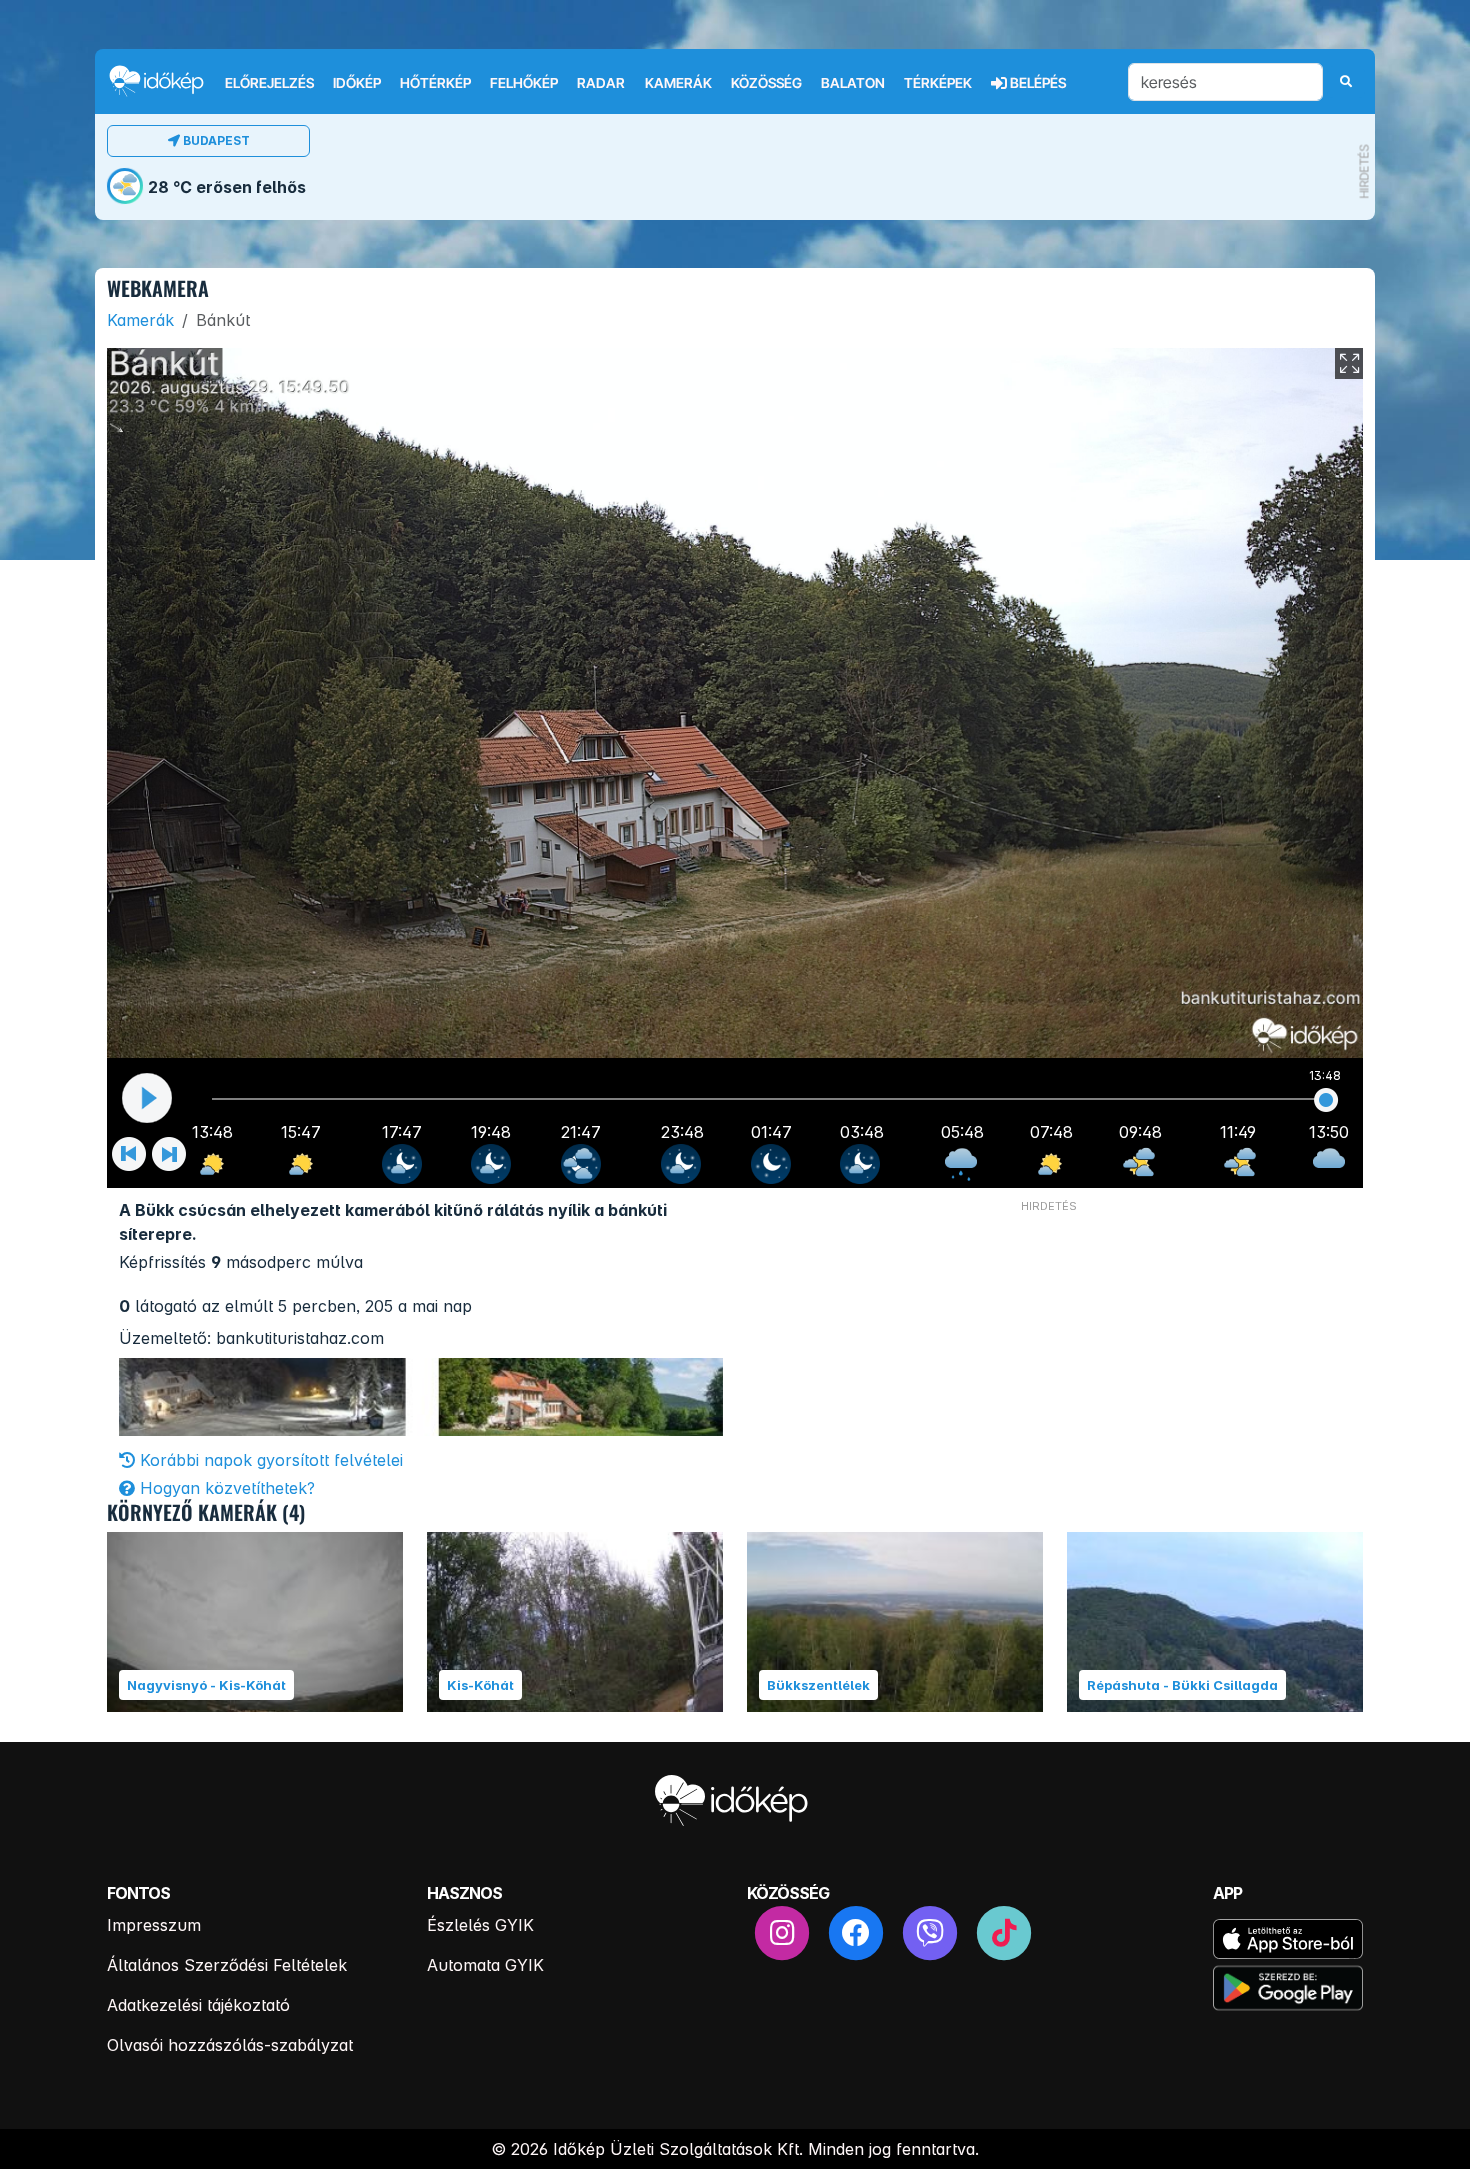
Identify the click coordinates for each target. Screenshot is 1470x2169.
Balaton (853, 83)
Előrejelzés (269, 83)
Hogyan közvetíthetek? (225, 1488)
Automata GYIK (485, 1965)
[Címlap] (165, 80)
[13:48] (1327, 1100)
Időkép (357, 83)
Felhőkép (524, 83)
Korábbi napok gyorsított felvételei (269, 1460)
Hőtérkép (435, 83)
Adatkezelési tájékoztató (198, 2005)
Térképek (938, 83)
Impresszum (154, 1925)
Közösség (766, 83)
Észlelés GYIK (480, 1925)
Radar (601, 83)
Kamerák (678, 83)
